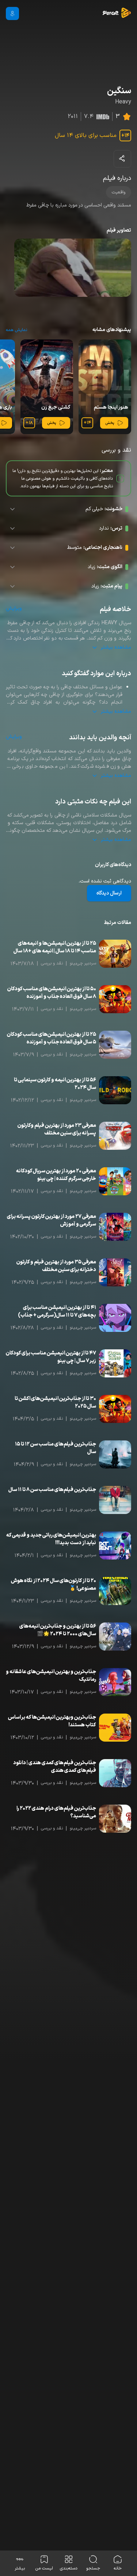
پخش (110, 423)
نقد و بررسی (52, 963)
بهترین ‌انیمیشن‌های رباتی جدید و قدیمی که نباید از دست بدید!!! (51, 1539)
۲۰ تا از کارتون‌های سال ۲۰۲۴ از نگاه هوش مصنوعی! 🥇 (54, 1585)
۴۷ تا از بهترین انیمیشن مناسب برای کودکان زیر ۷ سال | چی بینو (51, 1357)
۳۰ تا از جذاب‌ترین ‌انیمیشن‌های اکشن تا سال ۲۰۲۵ (55, 1403)
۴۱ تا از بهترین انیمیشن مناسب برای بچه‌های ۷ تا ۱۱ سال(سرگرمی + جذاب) (57, 1311)
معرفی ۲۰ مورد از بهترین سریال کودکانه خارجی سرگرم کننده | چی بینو (56, 1175)
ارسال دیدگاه (109, 893)
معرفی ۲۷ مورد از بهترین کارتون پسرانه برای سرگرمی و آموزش (52, 1220)
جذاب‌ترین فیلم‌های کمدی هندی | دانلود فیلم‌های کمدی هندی (55, 1767)
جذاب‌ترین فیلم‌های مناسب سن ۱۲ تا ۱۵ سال (56, 1448)
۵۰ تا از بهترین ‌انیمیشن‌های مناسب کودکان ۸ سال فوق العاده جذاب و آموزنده (52, 993)
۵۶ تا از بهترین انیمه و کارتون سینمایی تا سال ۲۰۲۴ (55, 1084)
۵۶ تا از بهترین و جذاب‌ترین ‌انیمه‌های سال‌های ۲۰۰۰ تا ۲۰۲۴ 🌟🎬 (58, 1630)
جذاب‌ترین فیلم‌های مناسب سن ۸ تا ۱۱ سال (52, 1490)
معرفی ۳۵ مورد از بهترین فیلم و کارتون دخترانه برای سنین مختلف (56, 1266)
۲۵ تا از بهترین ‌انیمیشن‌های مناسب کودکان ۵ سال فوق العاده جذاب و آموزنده (52, 1038)
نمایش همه (16, 330)
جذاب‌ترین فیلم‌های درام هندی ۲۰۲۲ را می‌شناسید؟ (56, 1812)
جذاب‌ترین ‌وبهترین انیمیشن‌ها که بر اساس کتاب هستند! (52, 1721)
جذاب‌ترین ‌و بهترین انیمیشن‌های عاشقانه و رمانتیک (51, 1676)
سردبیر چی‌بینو (83, 963)
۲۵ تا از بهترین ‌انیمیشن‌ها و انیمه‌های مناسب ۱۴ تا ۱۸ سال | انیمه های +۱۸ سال (55, 947)
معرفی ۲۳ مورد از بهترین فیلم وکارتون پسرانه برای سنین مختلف (57, 1129)
